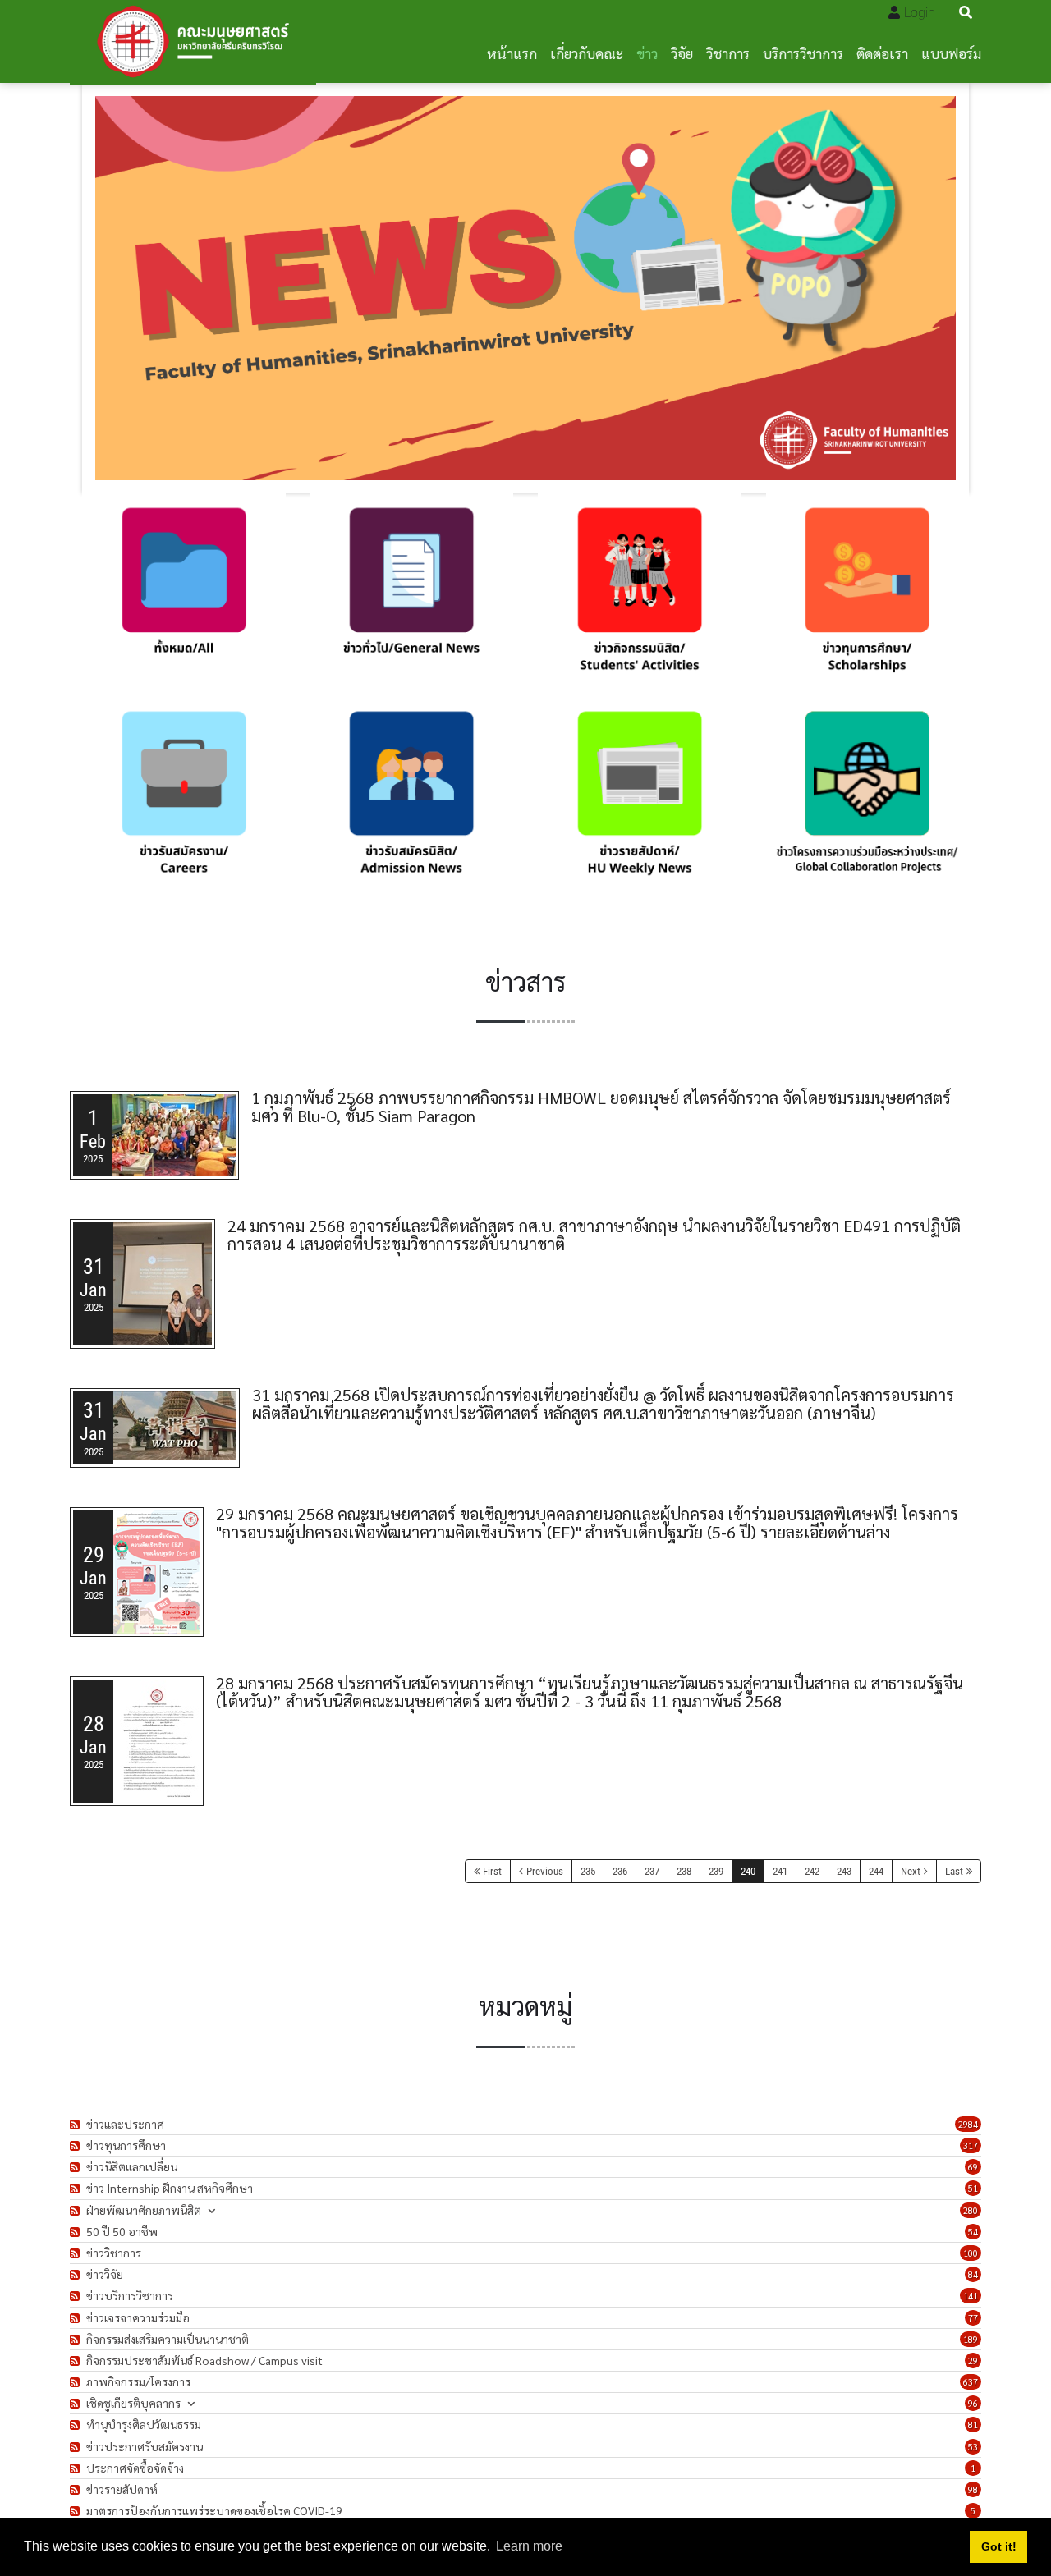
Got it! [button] (999, 2546)
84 (973, 2274)
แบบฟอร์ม (951, 53)
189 (971, 2339)
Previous (545, 1871)
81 (973, 2425)
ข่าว (647, 53)
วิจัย (682, 53)
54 (973, 2232)
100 (971, 2253)
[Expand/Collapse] (211, 2210)
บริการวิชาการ (803, 53)
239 (716, 1871)
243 (844, 1871)
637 (971, 2382)
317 (971, 2145)
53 (973, 2447)
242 (812, 1871)
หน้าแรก (512, 53)
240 (748, 1871)
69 (973, 2167)
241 (780, 1871)
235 (588, 1871)
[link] (184, 595)
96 (973, 2403)
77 (973, 2318)
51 (973, 2188)
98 (973, 2489)
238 (684, 1871)
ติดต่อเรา (882, 53)
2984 (968, 2124)
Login (920, 13)
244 (876, 1871)
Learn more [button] (529, 2546)
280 (971, 2210)
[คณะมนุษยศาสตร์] (193, 41)
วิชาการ (728, 53)
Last (954, 1871)
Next (911, 1871)
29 (973, 2361)
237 (652, 1871)
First (492, 1871)
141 (971, 2296)
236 (620, 1871)
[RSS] (77, 2124)
